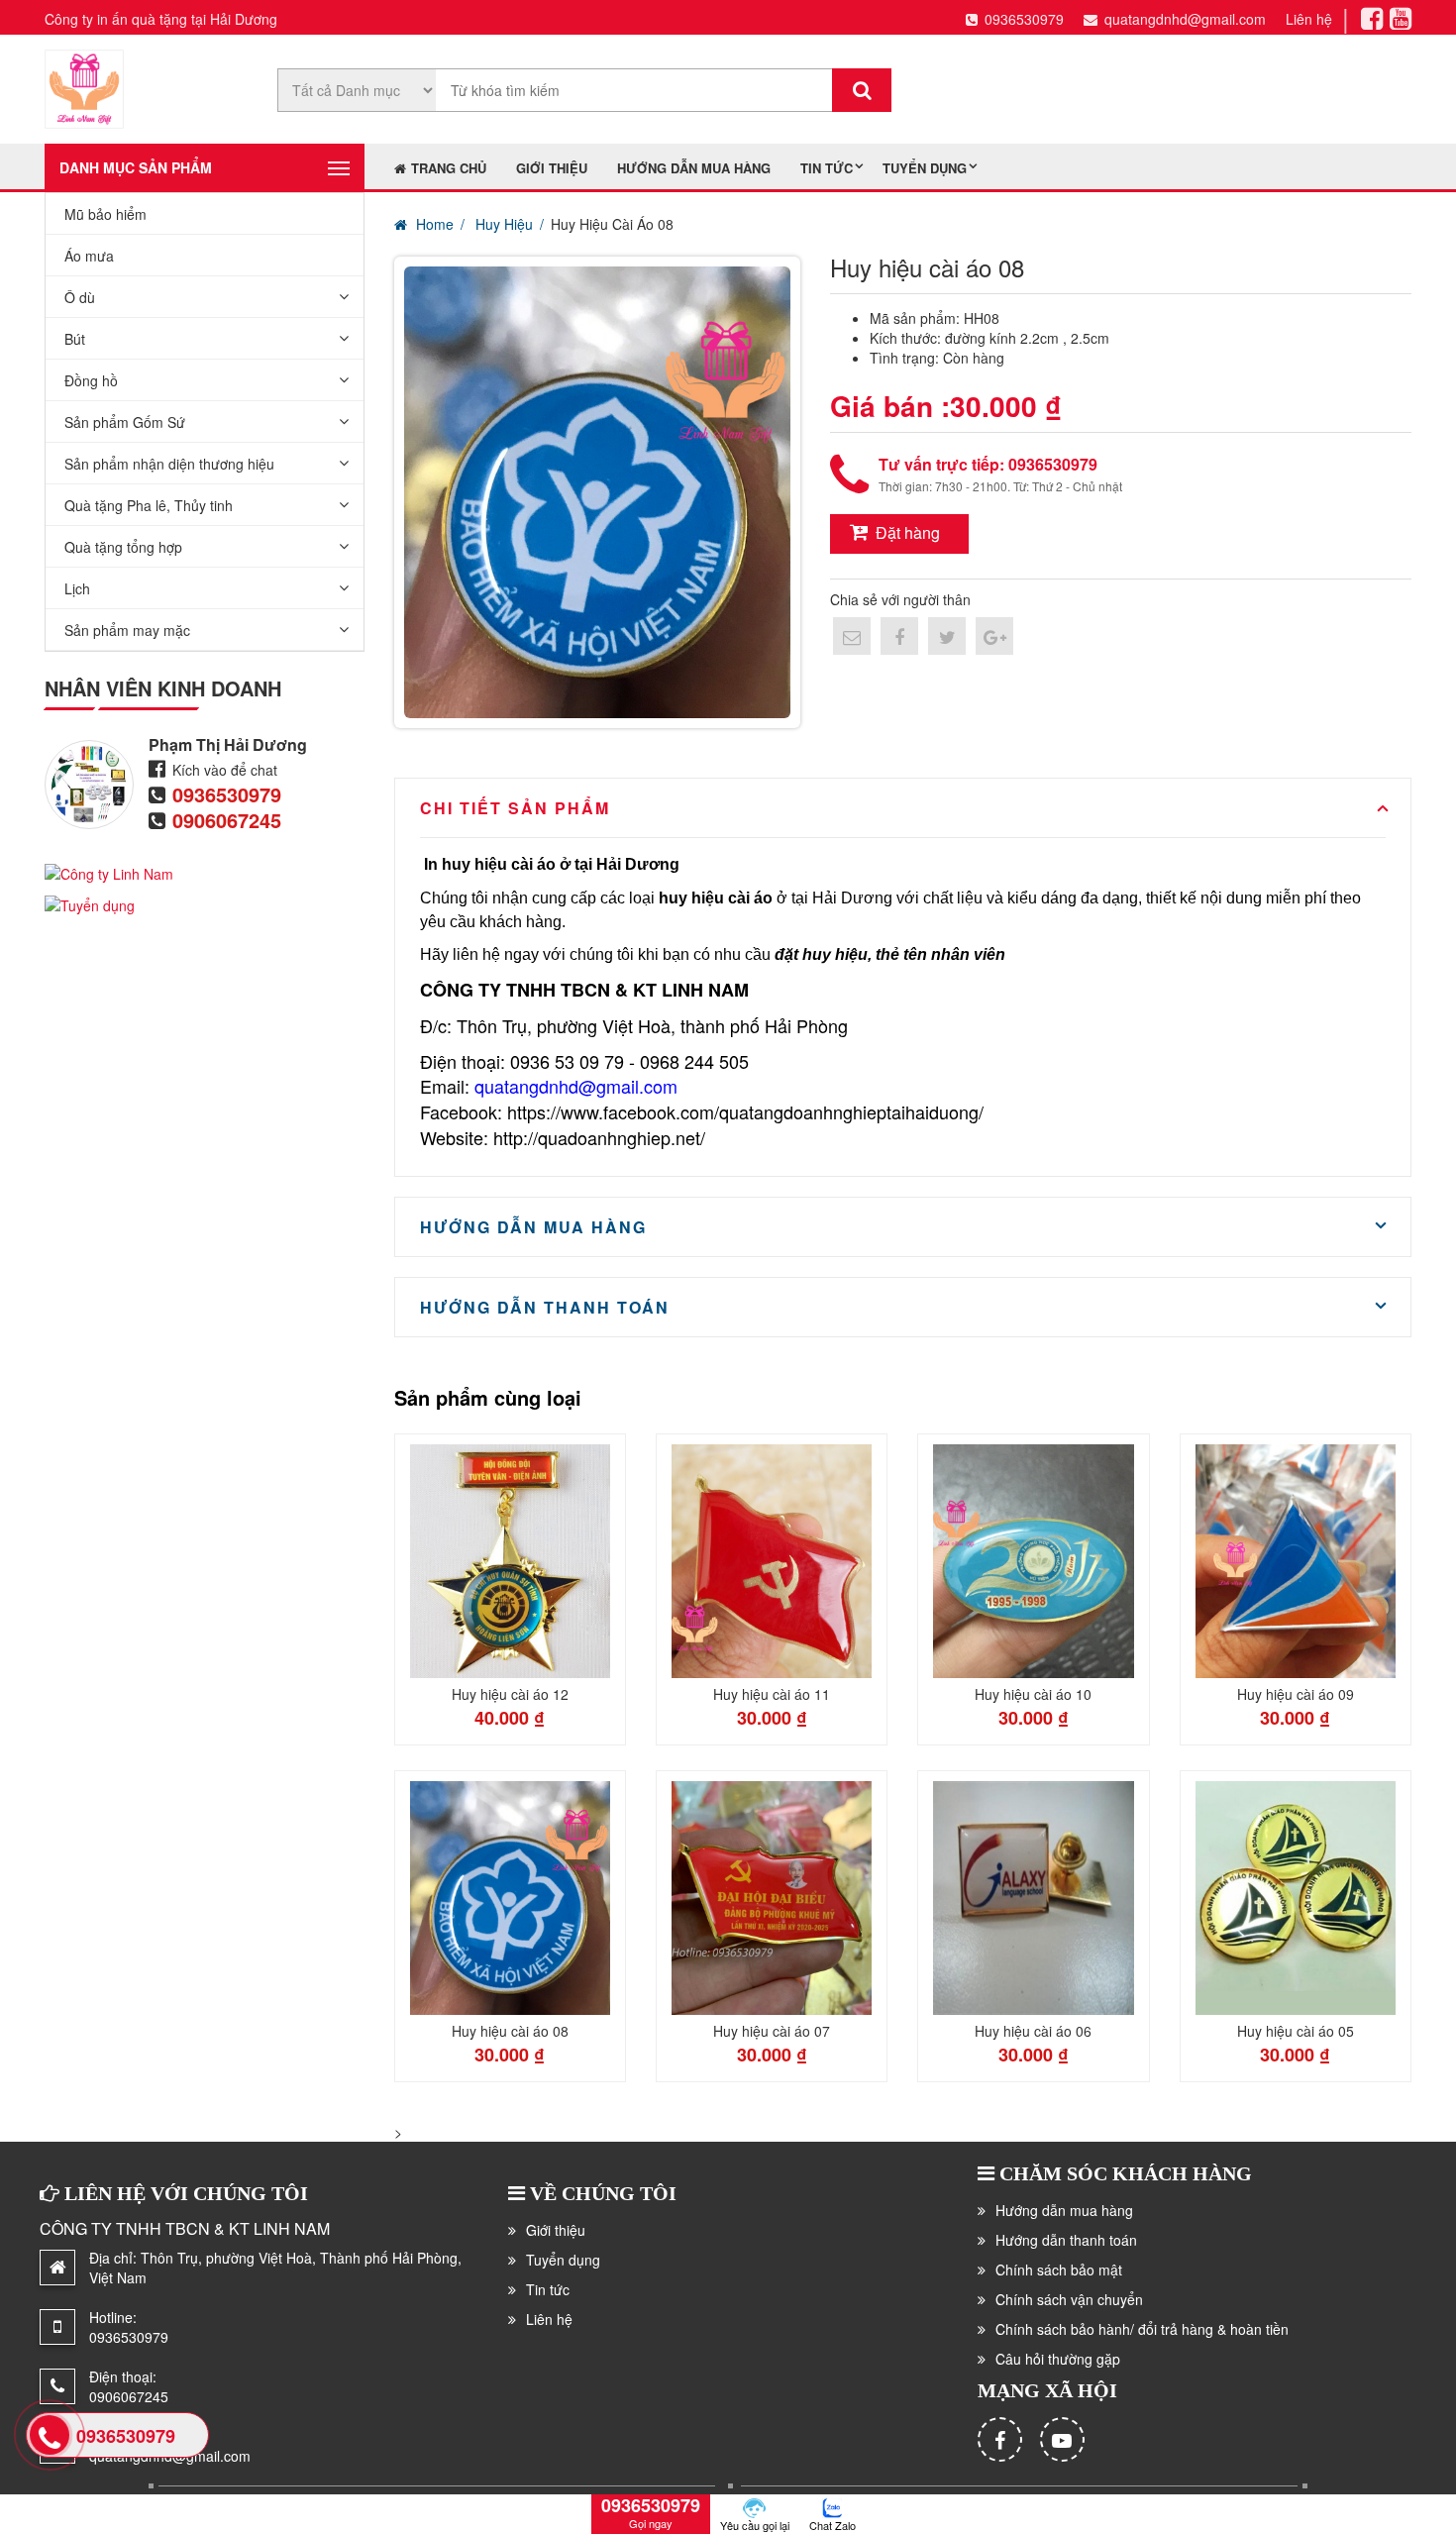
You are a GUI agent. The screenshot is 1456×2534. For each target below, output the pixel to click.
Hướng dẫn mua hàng (694, 168)
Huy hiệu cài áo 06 (1033, 2031)
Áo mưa (89, 256)
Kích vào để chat (225, 770)
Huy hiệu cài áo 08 (510, 2031)
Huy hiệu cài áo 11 (772, 1694)
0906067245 (227, 820)
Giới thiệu (552, 168)
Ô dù (80, 297)
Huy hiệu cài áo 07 (772, 2031)
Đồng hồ (91, 380)
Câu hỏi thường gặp (1058, 2359)
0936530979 (1024, 19)
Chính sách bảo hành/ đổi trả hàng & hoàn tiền (1142, 2329)
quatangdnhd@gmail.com (1185, 19)
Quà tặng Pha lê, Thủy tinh (149, 505)
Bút (75, 339)
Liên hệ (1309, 19)
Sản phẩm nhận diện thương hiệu (169, 464)
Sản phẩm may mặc (127, 630)
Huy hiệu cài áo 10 (1033, 1694)
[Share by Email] (852, 636)
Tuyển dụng (925, 168)
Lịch (77, 588)
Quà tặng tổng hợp (123, 547)
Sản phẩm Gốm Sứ (125, 422)
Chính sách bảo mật (1059, 2270)
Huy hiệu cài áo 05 (1296, 2031)
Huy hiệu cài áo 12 (510, 1694)
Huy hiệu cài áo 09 (1296, 1694)
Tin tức (827, 168)
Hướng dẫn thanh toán (545, 1307)
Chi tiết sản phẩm (515, 808)
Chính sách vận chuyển (1069, 2299)
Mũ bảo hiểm (105, 214)
